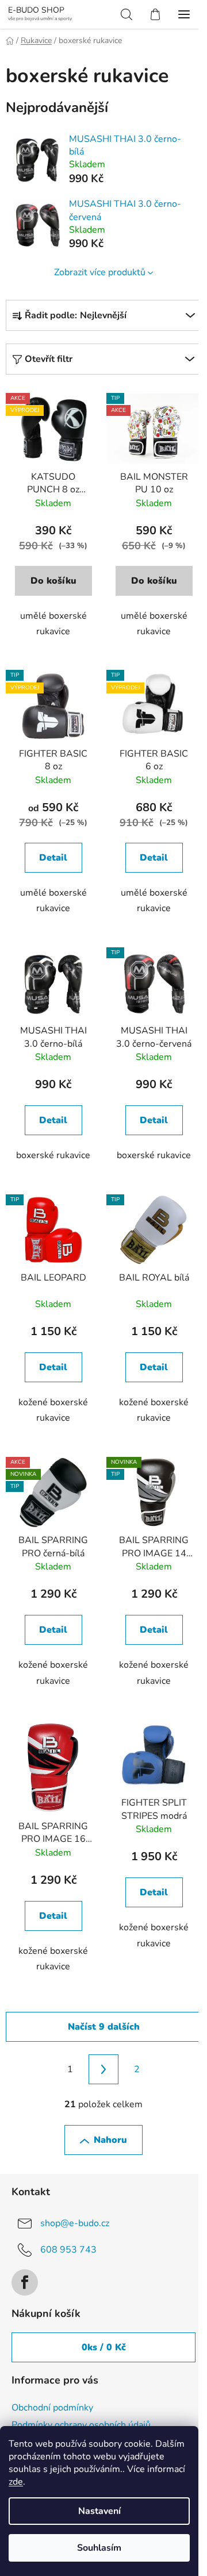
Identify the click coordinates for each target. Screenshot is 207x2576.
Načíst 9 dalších (104, 2027)
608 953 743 (68, 2250)
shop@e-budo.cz (75, 2223)
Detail (53, 858)
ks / (104, 2347)
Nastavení (99, 2511)
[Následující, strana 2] (103, 2069)
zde (16, 2482)
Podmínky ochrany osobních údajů (81, 2425)
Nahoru (110, 2140)
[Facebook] (25, 2282)
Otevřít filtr (49, 359)
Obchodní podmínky (52, 2408)
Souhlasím (99, 2548)
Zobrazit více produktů (100, 272)
